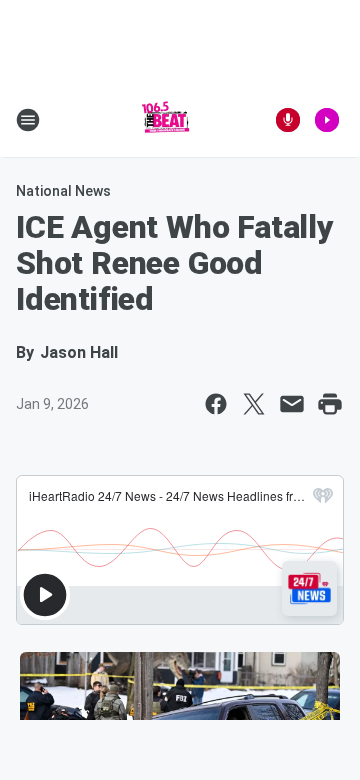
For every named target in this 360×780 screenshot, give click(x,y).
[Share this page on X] (254, 404)
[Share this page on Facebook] (216, 404)
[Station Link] (166, 120)
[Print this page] (330, 404)
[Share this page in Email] (292, 404)
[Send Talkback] (288, 120)
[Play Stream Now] (327, 120)
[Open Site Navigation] (28, 120)
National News (63, 191)
